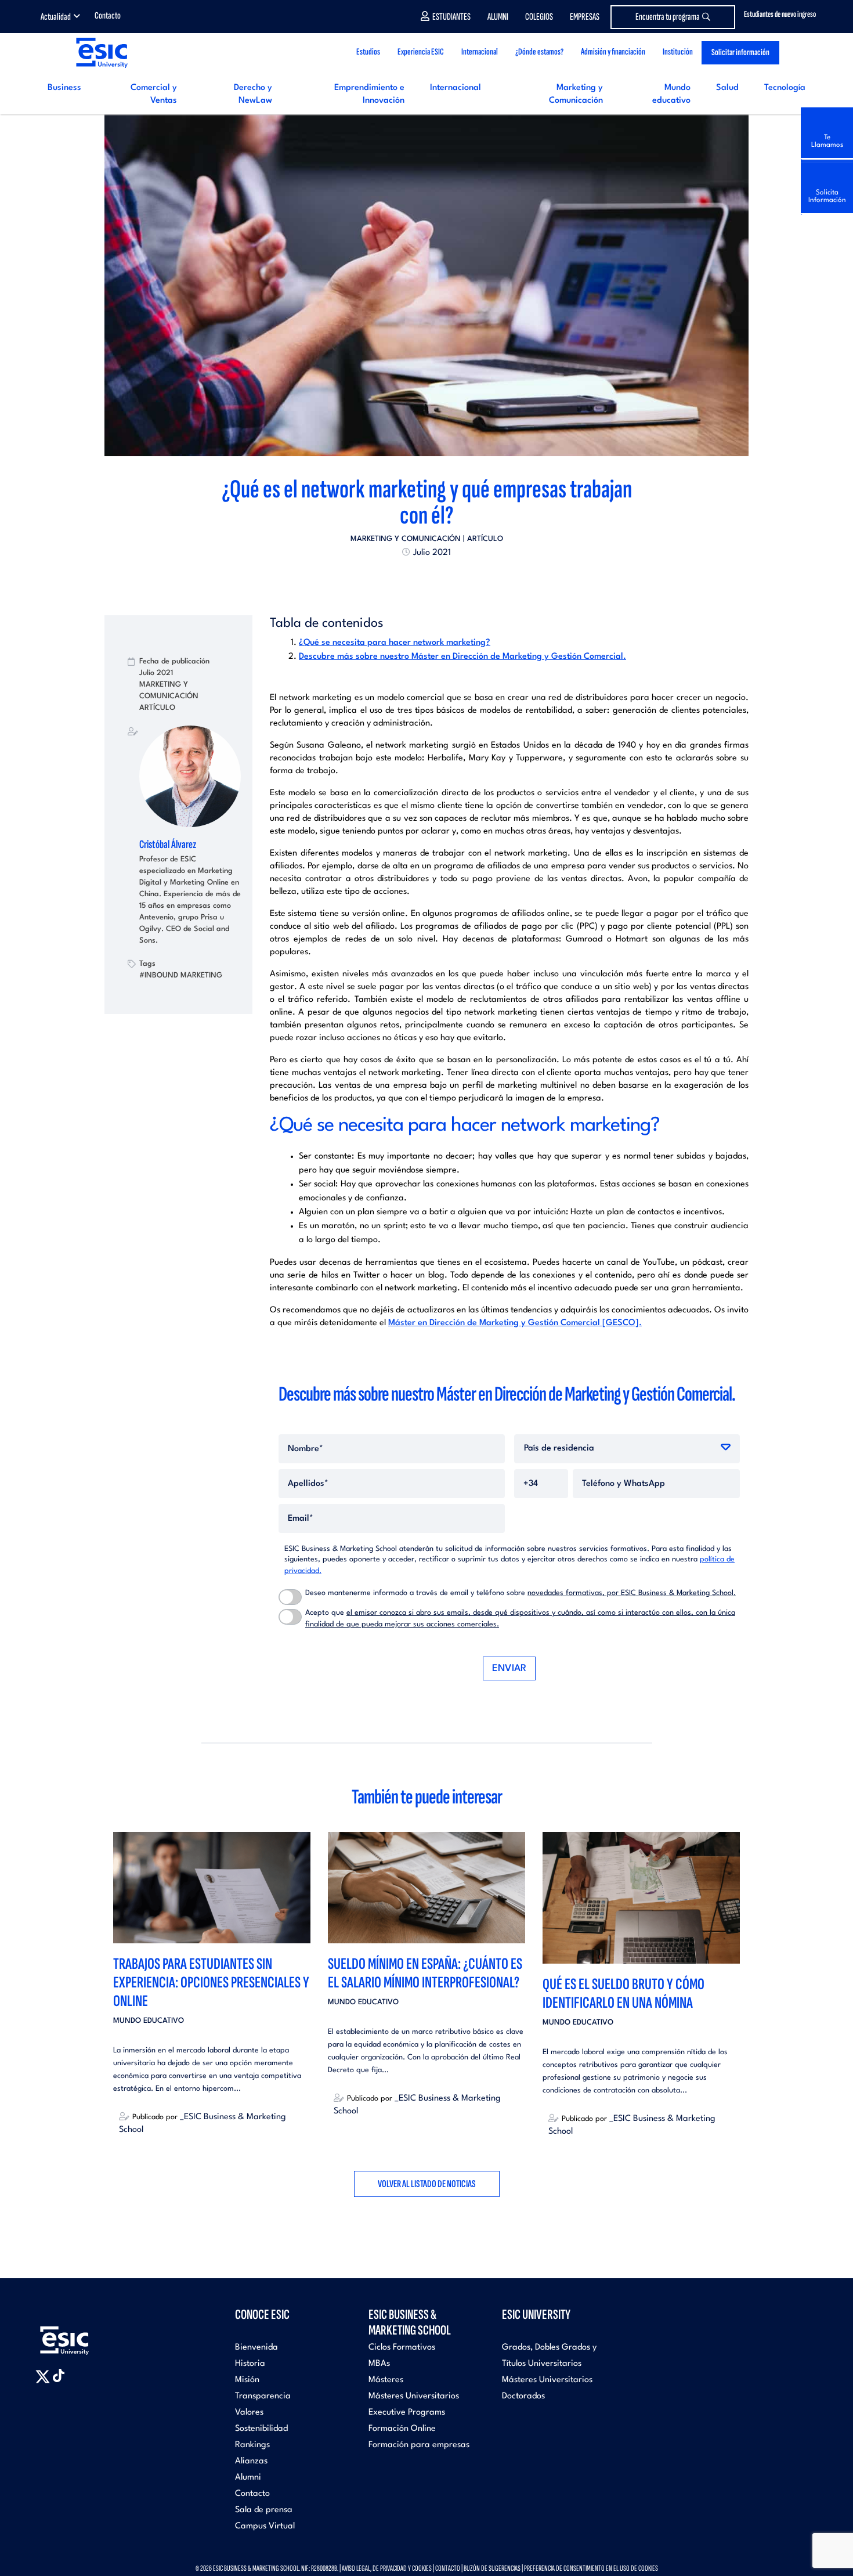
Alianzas (251, 2461)
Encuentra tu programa (668, 17)
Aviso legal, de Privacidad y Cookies (387, 2568)
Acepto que (520, 1619)
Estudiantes (451, 17)
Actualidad (56, 17)
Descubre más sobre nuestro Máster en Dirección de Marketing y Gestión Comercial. (462, 657)
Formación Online (402, 2429)
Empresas (585, 17)
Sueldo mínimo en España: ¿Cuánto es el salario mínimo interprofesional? (425, 1973)
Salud (727, 88)
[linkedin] (426, 579)
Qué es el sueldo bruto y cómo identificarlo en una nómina (624, 1994)
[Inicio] (101, 53)
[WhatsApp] (437, 579)
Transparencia (263, 2396)
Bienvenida (256, 2348)
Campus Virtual (265, 2526)
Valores (249, 2413)
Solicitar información (740, 53)
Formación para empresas (419, 2445)
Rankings (252, 2445)
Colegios (539, 17)
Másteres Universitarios (414, 2396)
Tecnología (785, 88)
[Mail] (447, 579)
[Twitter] (406, 579)
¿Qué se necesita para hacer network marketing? (395, 643)
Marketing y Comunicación (406, 539)
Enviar (509, 1668)
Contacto (108, 16)
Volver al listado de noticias (427, 2184)
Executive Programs (407, 2413)
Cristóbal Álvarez (168, 845)
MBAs (379, 2364)
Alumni (498, 17)
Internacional (456, 88)
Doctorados (523, 2396)
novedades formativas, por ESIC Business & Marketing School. (632, 1593)
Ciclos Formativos (402, 2348)
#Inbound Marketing (181, 975)
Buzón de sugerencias (492, 2568)
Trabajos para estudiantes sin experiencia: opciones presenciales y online (211, 1982)
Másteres (386, 2380)
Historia (250, 2364)
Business (64, 88)
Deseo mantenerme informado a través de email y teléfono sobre (521, 1593)
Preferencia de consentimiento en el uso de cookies (591, 2568)
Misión (247, 2380)
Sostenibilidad (261, 2429)
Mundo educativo (149, 2021)
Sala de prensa (264, 2510)
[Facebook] (416, 579)
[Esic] (81, 2334)
